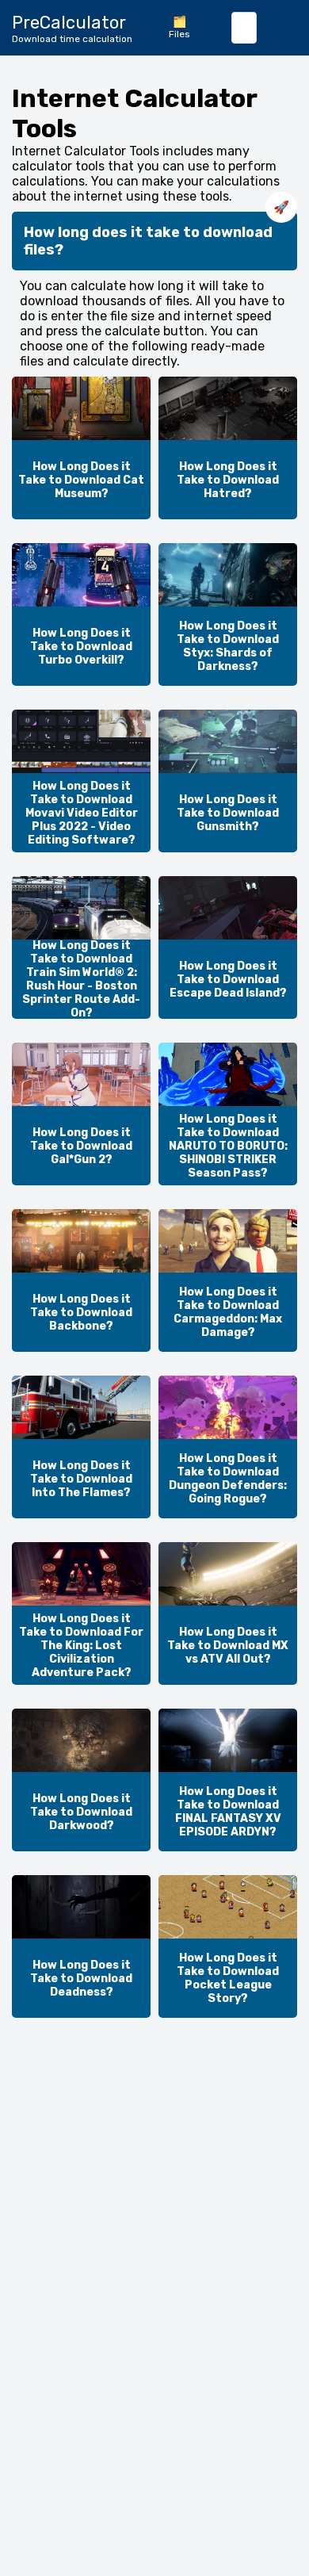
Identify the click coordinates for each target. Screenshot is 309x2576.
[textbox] (244, 28)
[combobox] (244, 28)
